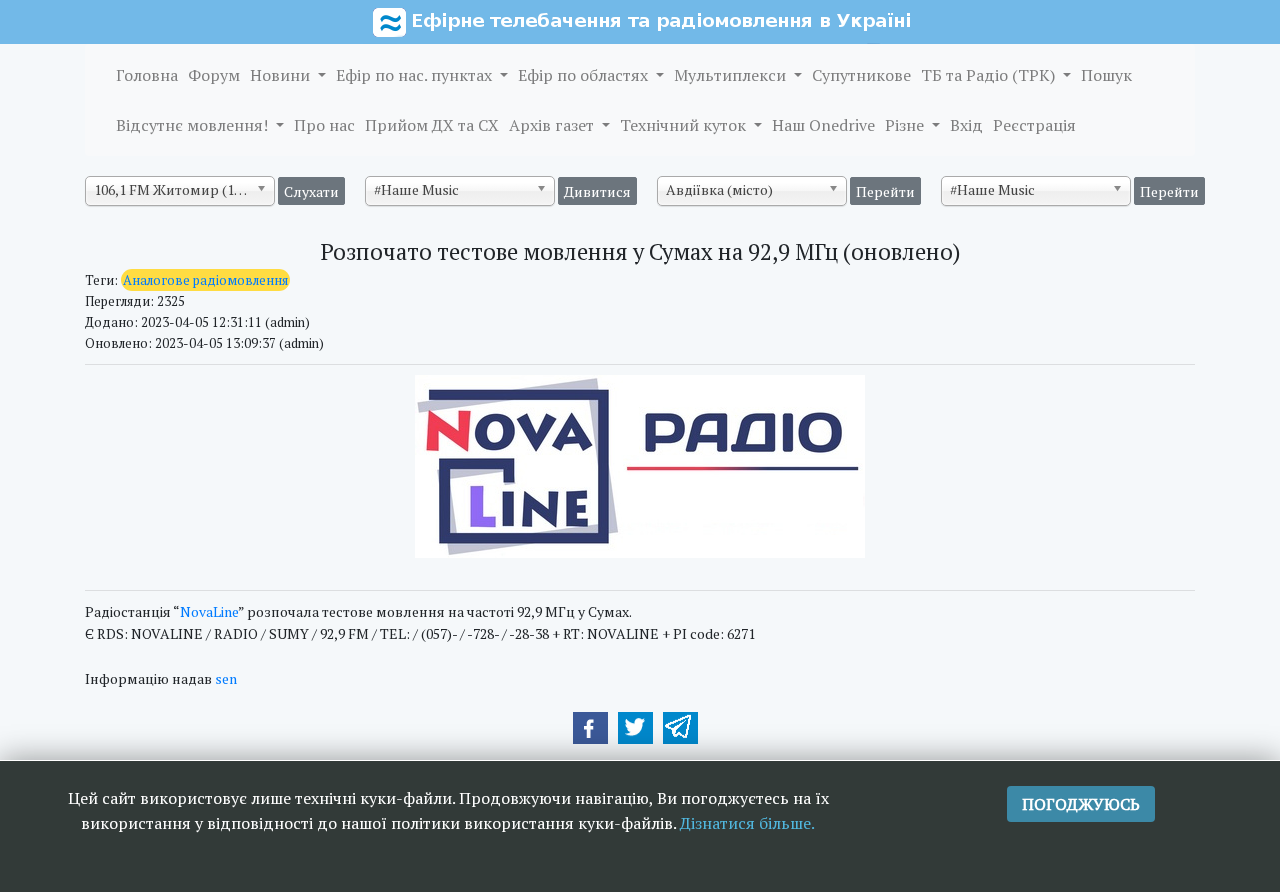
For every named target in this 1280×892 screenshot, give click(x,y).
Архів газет (553, 125)
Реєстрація (1034, 125)
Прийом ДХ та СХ (432, 125)
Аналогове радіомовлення (205, 280)
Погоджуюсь (1081, 804)
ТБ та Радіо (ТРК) (990, 75)
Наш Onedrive (823, 125)
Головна (147, 75)
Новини (282, 75)
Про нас (324, 125)
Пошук (1106, 75)
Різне (906, 125)
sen (226, 678)
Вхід (966, 125)
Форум (214, 75)
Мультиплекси (732, 75)
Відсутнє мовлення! (194, 125)
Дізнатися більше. (747, 823)
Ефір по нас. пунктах (416, 75)
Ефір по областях (585, 75)
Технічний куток (685, 125)
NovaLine (209, 611)
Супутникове (861, 75)
